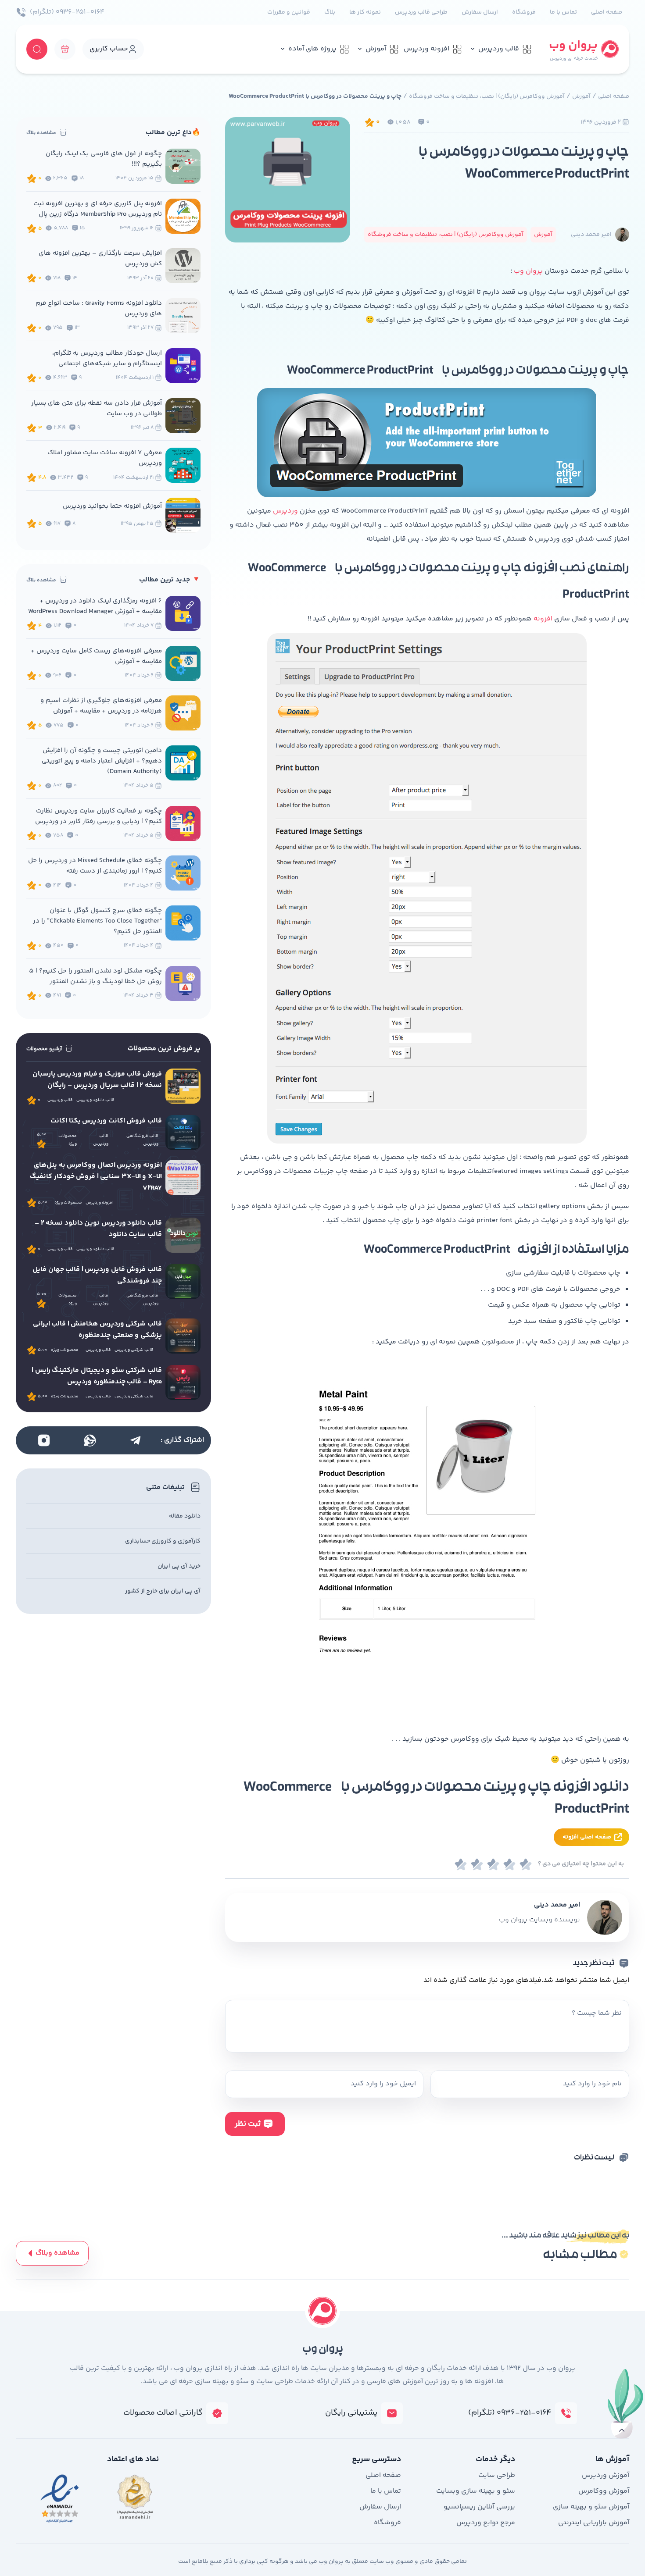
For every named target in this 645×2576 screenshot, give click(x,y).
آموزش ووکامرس (604, 2491)
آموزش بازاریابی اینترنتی (594, 2523)
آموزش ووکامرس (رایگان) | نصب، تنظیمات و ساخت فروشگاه (487, 96)
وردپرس (285, 511)
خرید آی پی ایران (179, 1566)
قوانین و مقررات (289, 12)
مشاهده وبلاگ (57, 2253)
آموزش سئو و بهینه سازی (591, 2507)
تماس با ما (563, 12)
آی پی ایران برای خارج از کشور (163, 1591)
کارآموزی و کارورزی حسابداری (163, 1541)
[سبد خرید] (65, 49)
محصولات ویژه (68, 1140)
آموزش (376, 49)
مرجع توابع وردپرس (486, 2523)
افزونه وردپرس (426, 49)
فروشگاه (524, 12)
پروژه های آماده (312, 49)
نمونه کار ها (365, 12)
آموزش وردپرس (606, 2475)
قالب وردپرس (499, 49)
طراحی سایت (497, 2475)
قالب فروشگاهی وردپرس (142, 1140)
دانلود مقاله (185, 1516)
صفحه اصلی (607, 12)
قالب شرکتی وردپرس (134, 1350)
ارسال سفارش (480, 12)
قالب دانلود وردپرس (95, 1100)
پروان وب (528, 271)
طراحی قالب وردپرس (421, 12)
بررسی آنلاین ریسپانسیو (479, 2507)
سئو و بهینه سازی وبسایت (476, 2491)
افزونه (543, 619)
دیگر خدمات (495, 2459)
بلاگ (330, 12)
